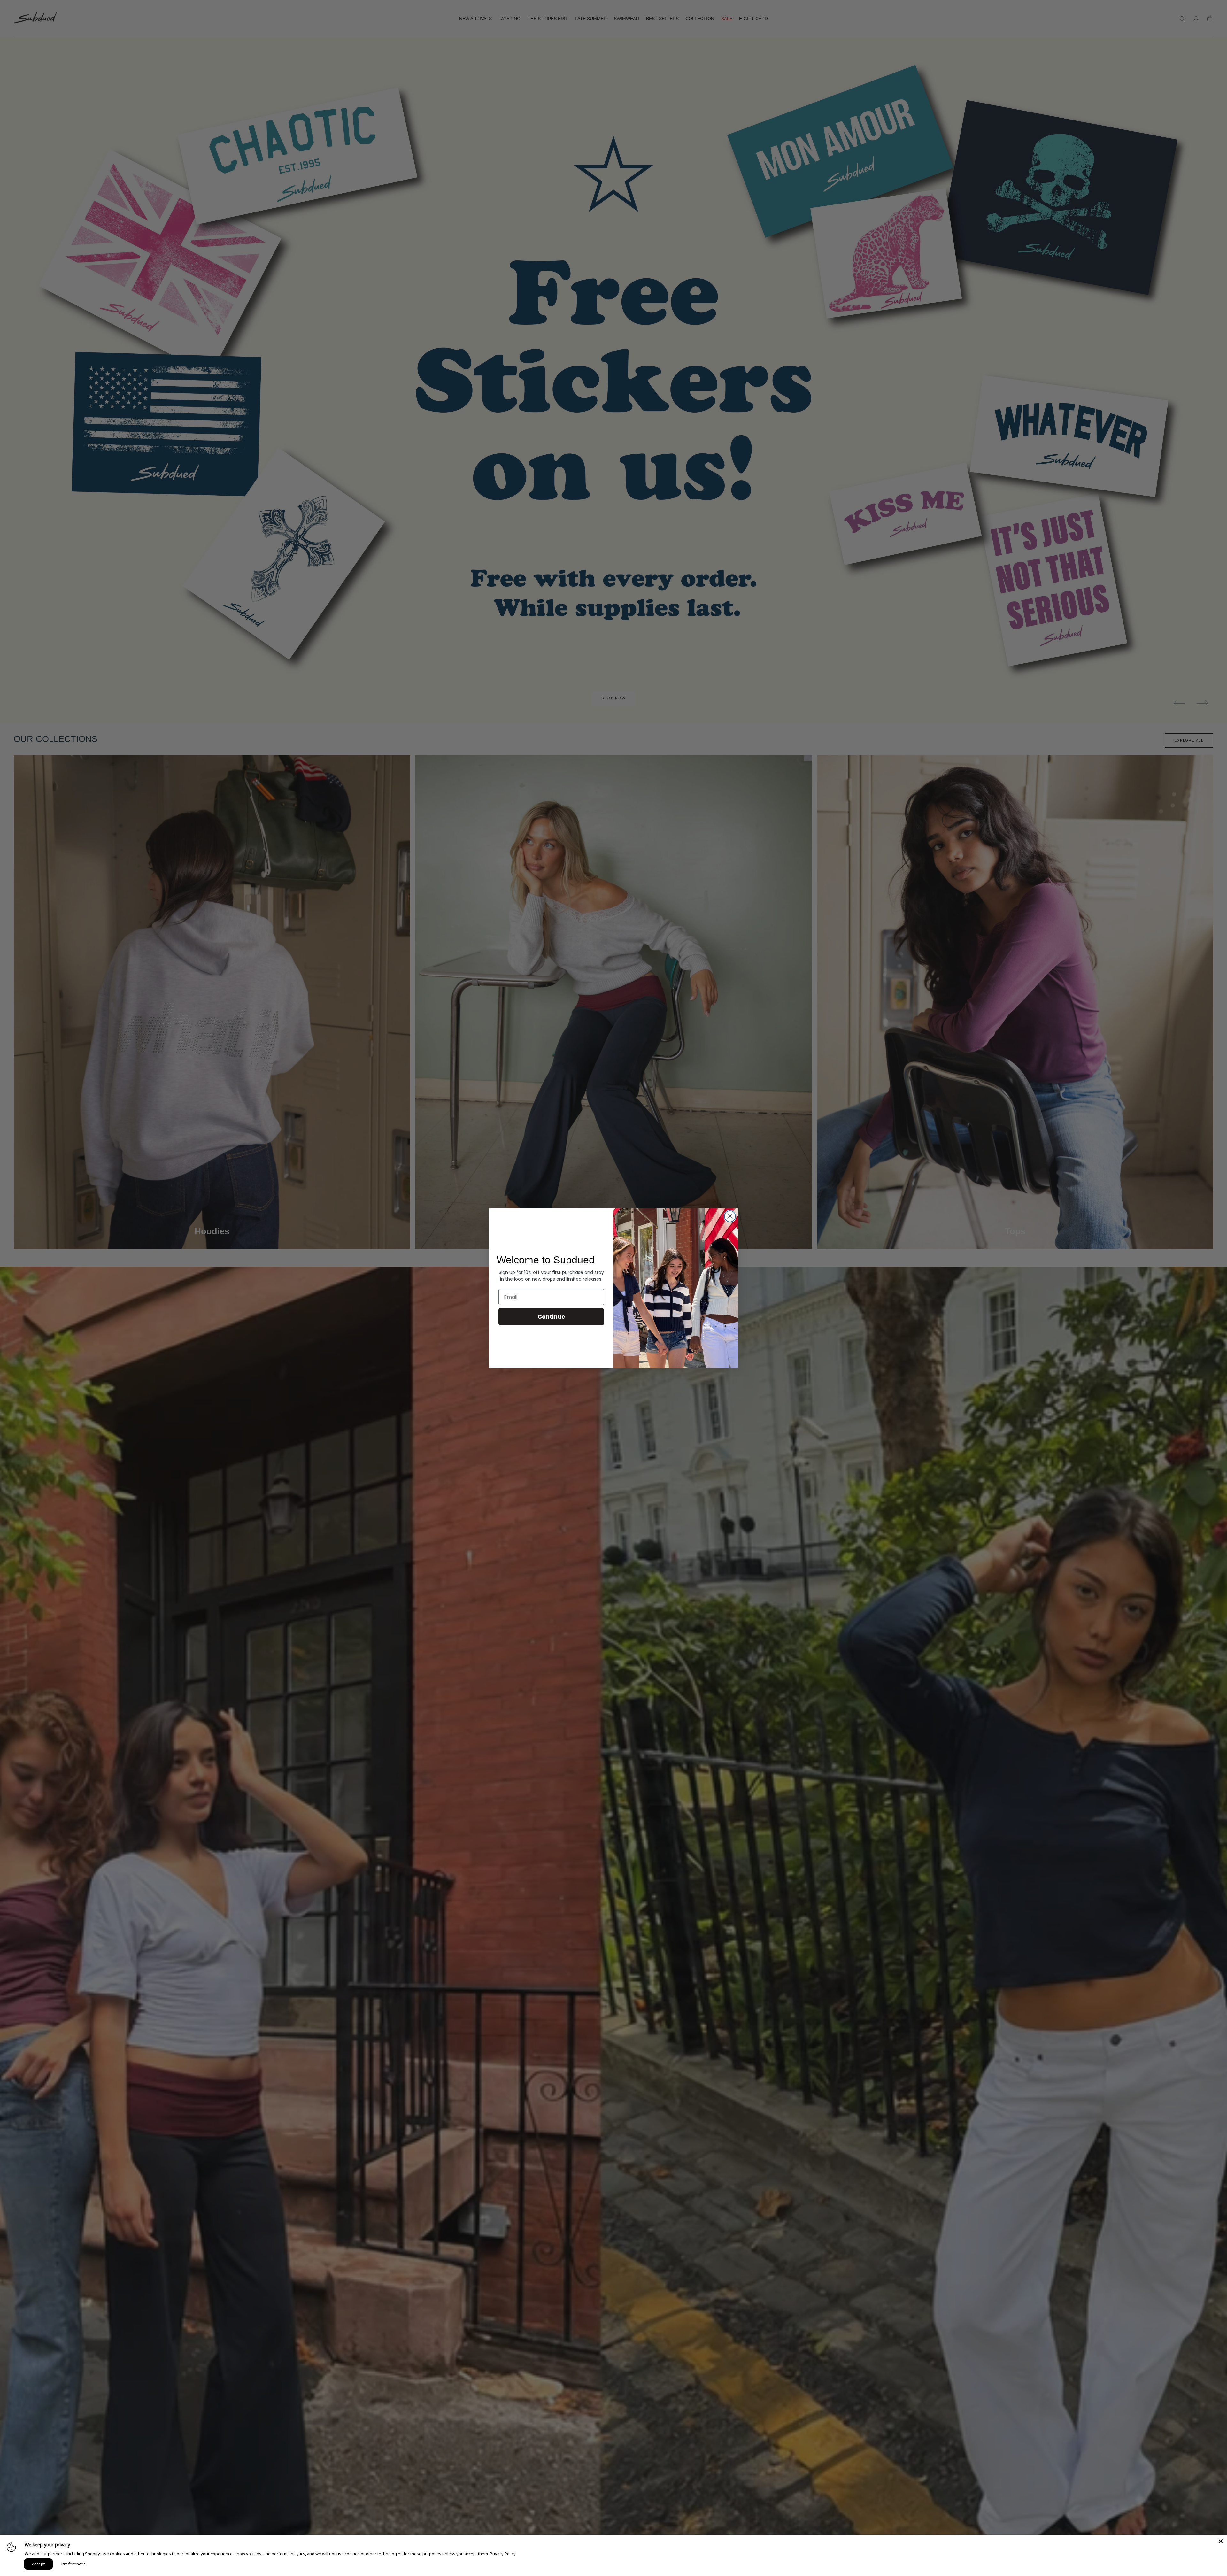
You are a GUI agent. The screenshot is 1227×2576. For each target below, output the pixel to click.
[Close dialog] (730, 1216)
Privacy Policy (503, 2554)
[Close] (1221, 2541)
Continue (551, 1317)
